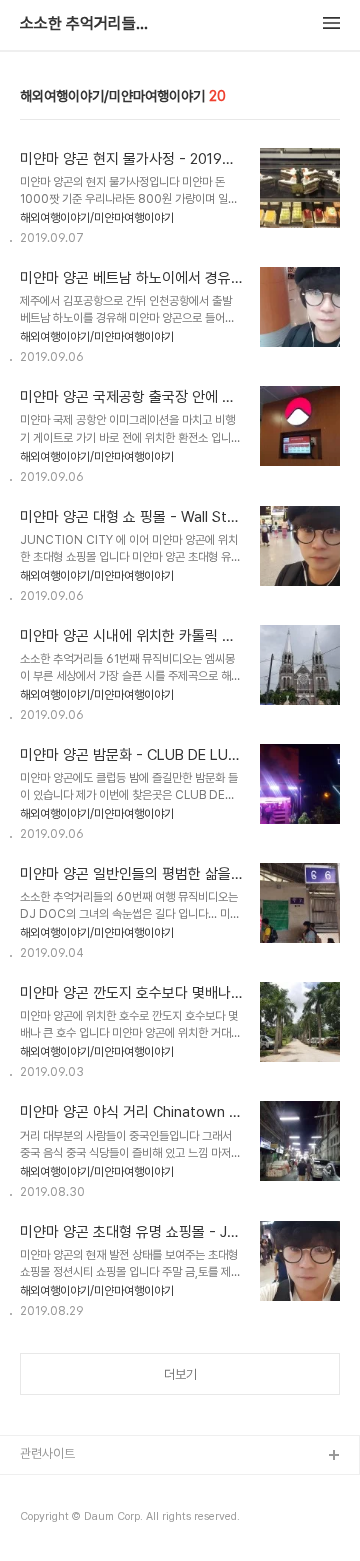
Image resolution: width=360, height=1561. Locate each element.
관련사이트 (47, 1453)
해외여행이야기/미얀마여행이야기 (97, 218)
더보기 (180, 1374)
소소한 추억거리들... (84, 24)
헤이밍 (37, 1488)
